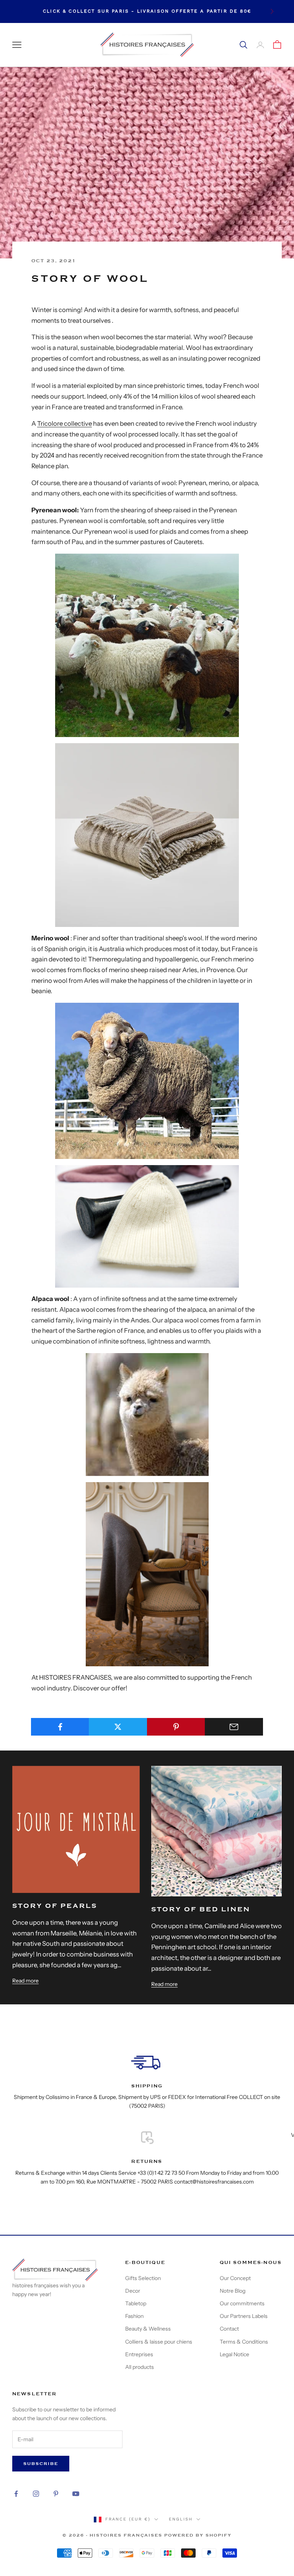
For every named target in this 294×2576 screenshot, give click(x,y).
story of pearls (55, 1906)
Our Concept (235, 2278)
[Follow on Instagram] (36, 2494)
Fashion (134, 2316)
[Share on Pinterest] (176, 1727)
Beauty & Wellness (148, 2329)
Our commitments (242, 2303)
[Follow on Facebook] (16, 2494)
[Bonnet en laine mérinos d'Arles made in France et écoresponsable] (147, 1226)
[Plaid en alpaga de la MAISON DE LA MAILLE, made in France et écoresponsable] (147, 1574)
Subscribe (41, 2464)
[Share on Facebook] (60, 1727)
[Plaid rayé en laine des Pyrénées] (147, 834)
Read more (25, 1981)
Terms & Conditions (244, 2342)
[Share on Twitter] (118, 1727)
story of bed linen (201, 1909)
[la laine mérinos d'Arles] (147, 1081)
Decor (133, 2291)
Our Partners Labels (244, 2316)
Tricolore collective (65, 423)
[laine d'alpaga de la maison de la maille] (147, 1414)
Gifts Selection (143, 2278)
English (181, 2519)
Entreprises (139, 2354)
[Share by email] (234, 1727)
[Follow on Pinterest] (56, 2494)
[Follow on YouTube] (76, 2494)
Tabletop (136, 2303)
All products (140, 2367)
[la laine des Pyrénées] (147, 645)
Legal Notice (234, 2354)
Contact (229, 2329)
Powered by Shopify (198, 2535)
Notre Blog (233, 2291)
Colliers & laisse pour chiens (159, 2342)
